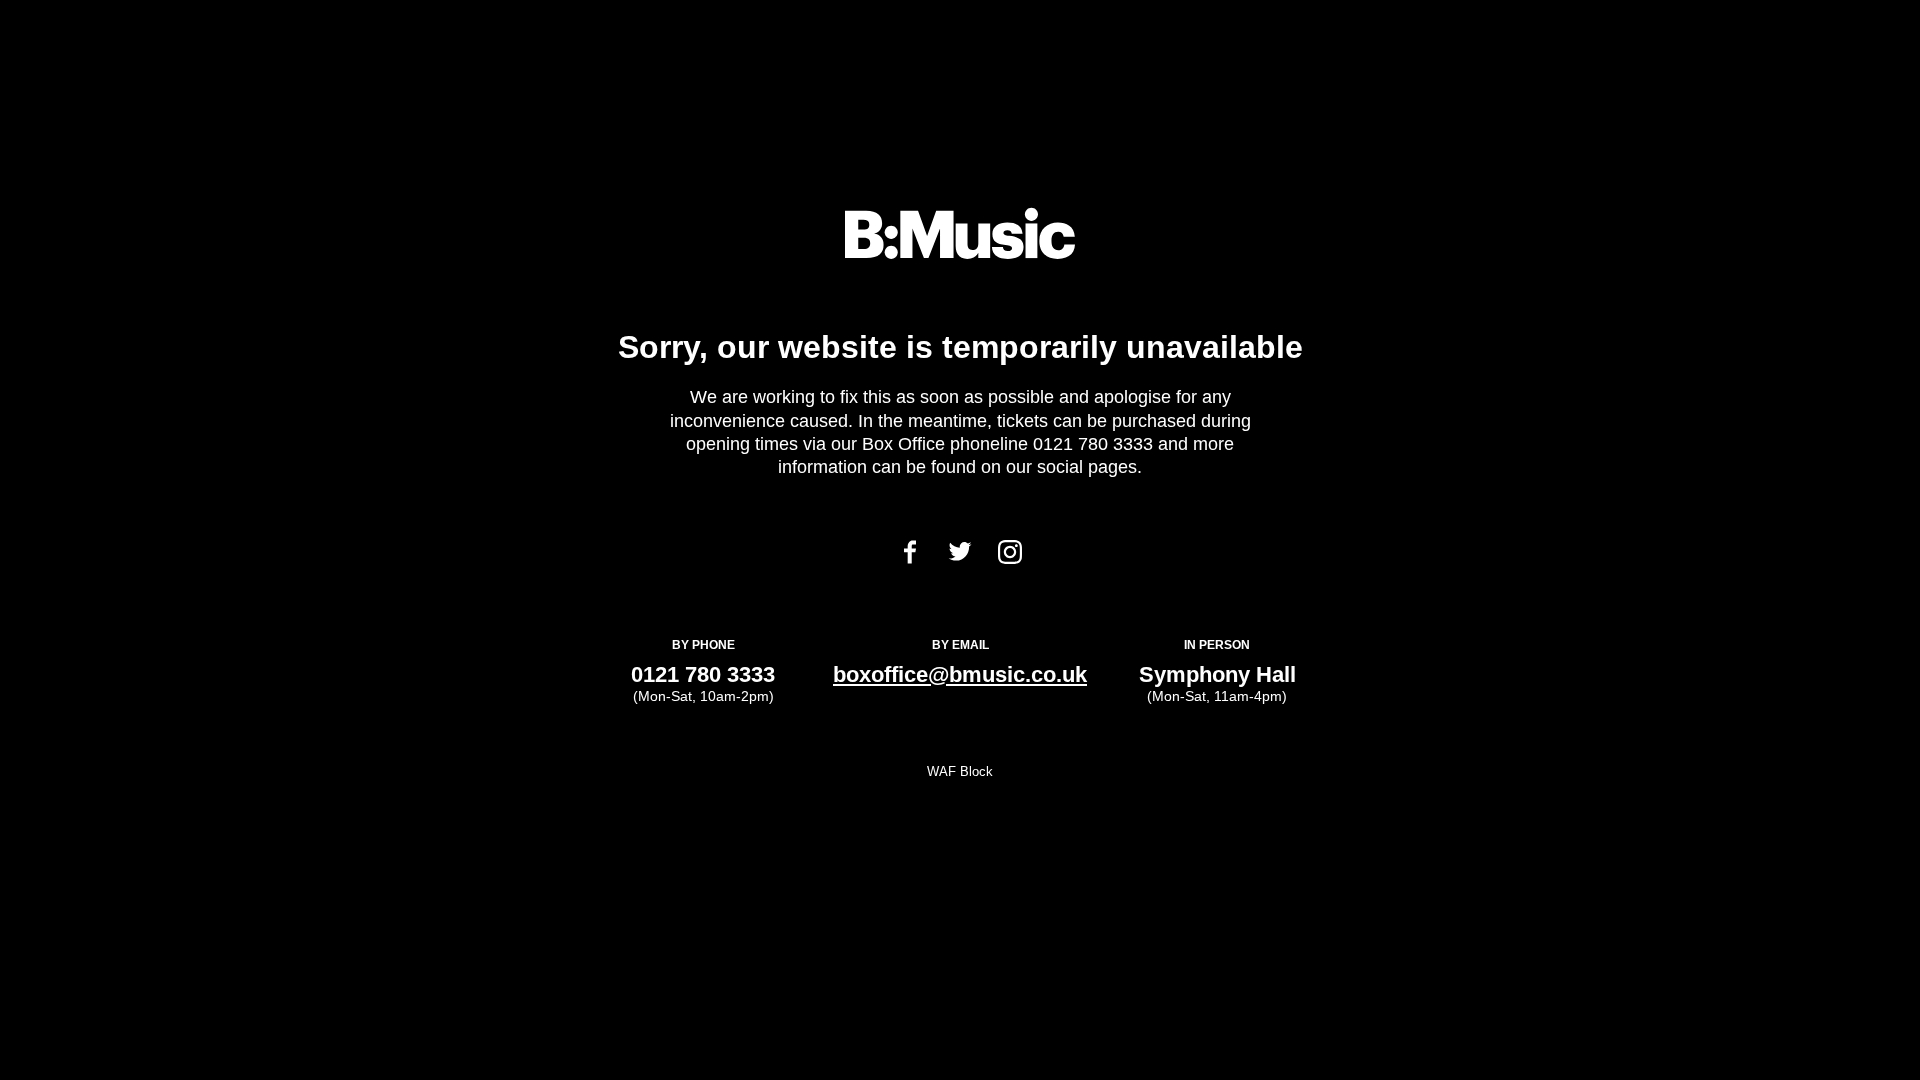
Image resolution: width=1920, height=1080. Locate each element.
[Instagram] (1010, 558)
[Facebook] (910, 558)
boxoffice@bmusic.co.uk (960, 674)
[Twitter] (960, 555)
